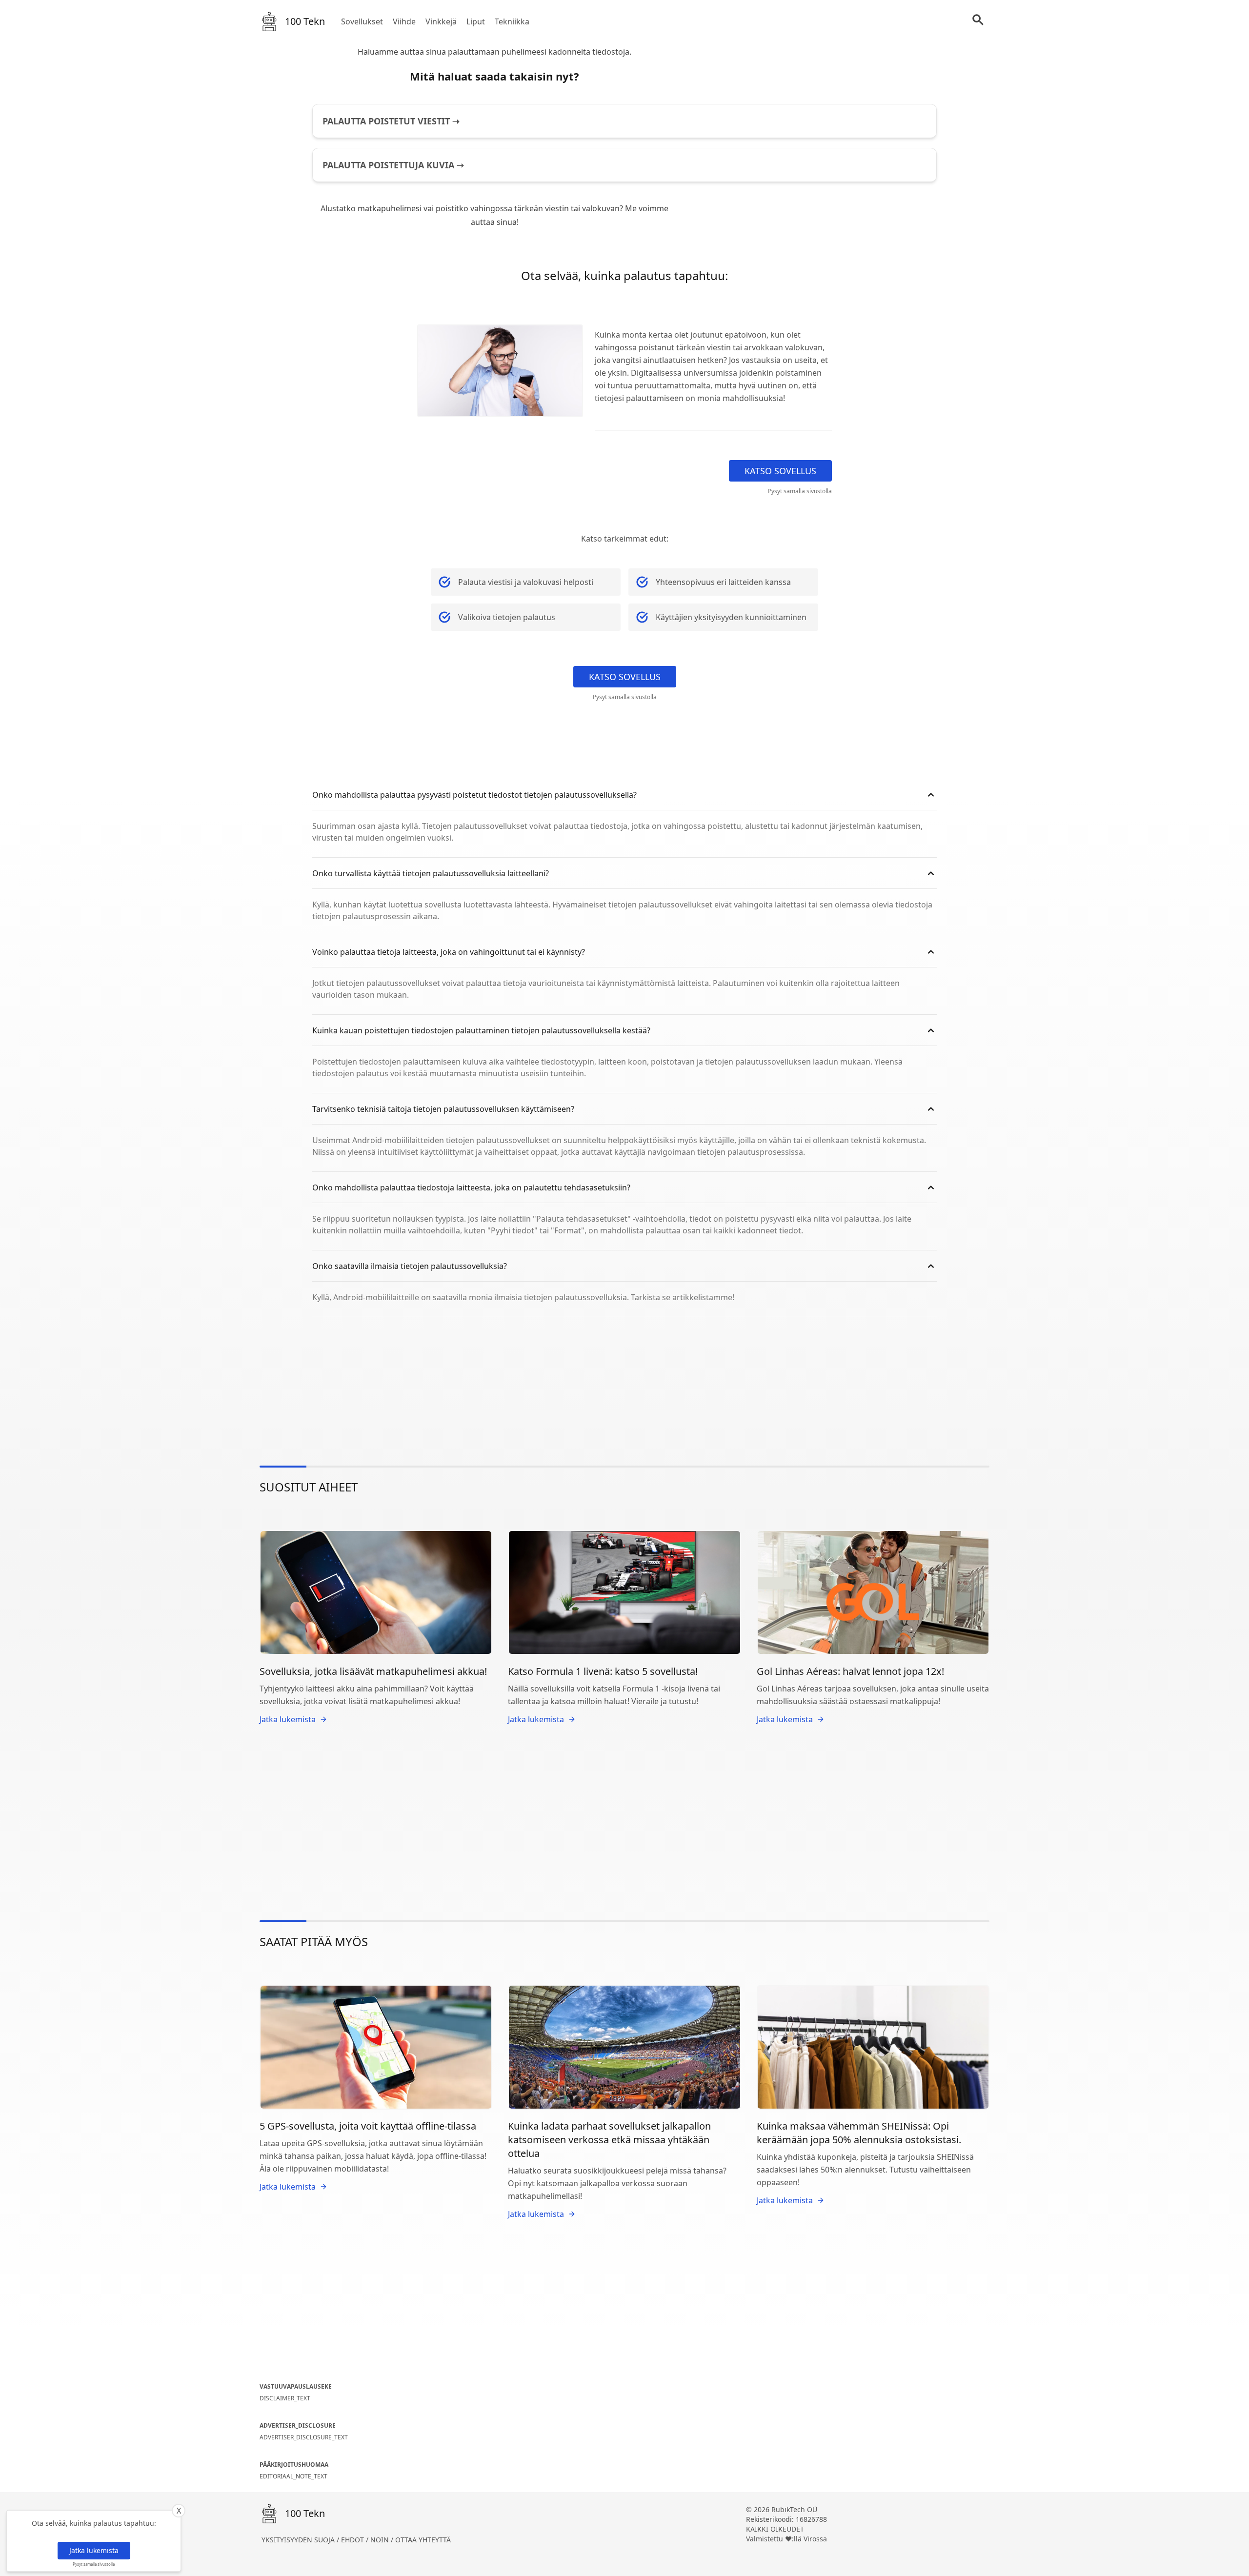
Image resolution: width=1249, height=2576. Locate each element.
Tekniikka (512, 21)
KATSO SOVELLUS (780, 471)
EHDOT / (356, 2540)
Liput (476, 21)
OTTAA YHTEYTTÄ (423, 2540)
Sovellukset (362, 21)
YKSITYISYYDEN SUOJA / (301, 2540)
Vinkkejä (441, 21)
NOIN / (383, 2540)
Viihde (404, 21)
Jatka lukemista (94, 2550)
